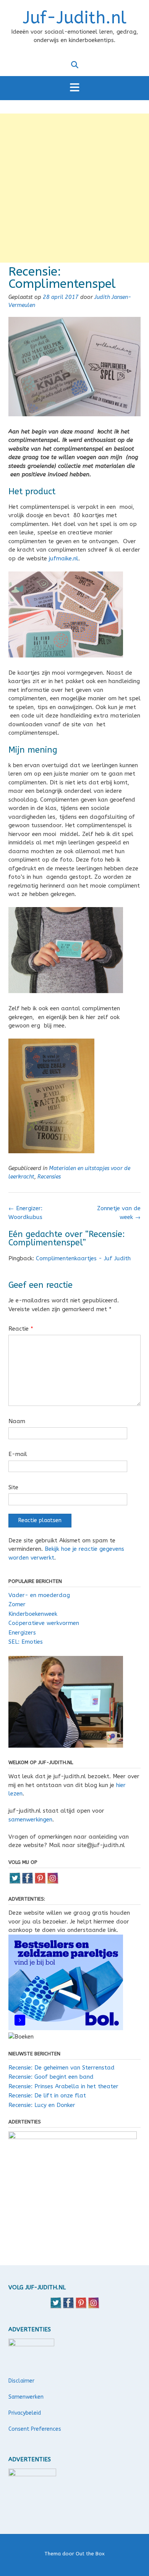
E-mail (18, 1454)
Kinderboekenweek (33, 1614)
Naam (17, 1421)
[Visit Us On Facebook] (27, 1882)
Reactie (21, 1329)
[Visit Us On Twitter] (15, 1882)
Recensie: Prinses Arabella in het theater (63, 2086)
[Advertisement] (74, 188)
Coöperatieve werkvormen (44, 1623)
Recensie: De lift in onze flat (47, 2096)
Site (13, 1487)
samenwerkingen (30, 1820)
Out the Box (90, 2554)
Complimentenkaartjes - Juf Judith (83, 1258)
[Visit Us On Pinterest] (40, 1882)
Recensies (49, 1177)
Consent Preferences (35, 2429)
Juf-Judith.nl (75, 18)
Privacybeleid (25, 2413)
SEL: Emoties (26, 1642)
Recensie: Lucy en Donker (42, 2105)
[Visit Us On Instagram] (53, 1882)
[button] (74, 88)
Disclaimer (21, 2381)
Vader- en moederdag (39, 1595)
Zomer (17, 1604)
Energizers (22, 1633)
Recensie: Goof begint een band (51, 2077)
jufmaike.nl (64, 558)
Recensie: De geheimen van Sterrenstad (62, 2068)
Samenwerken (26, 2397)
